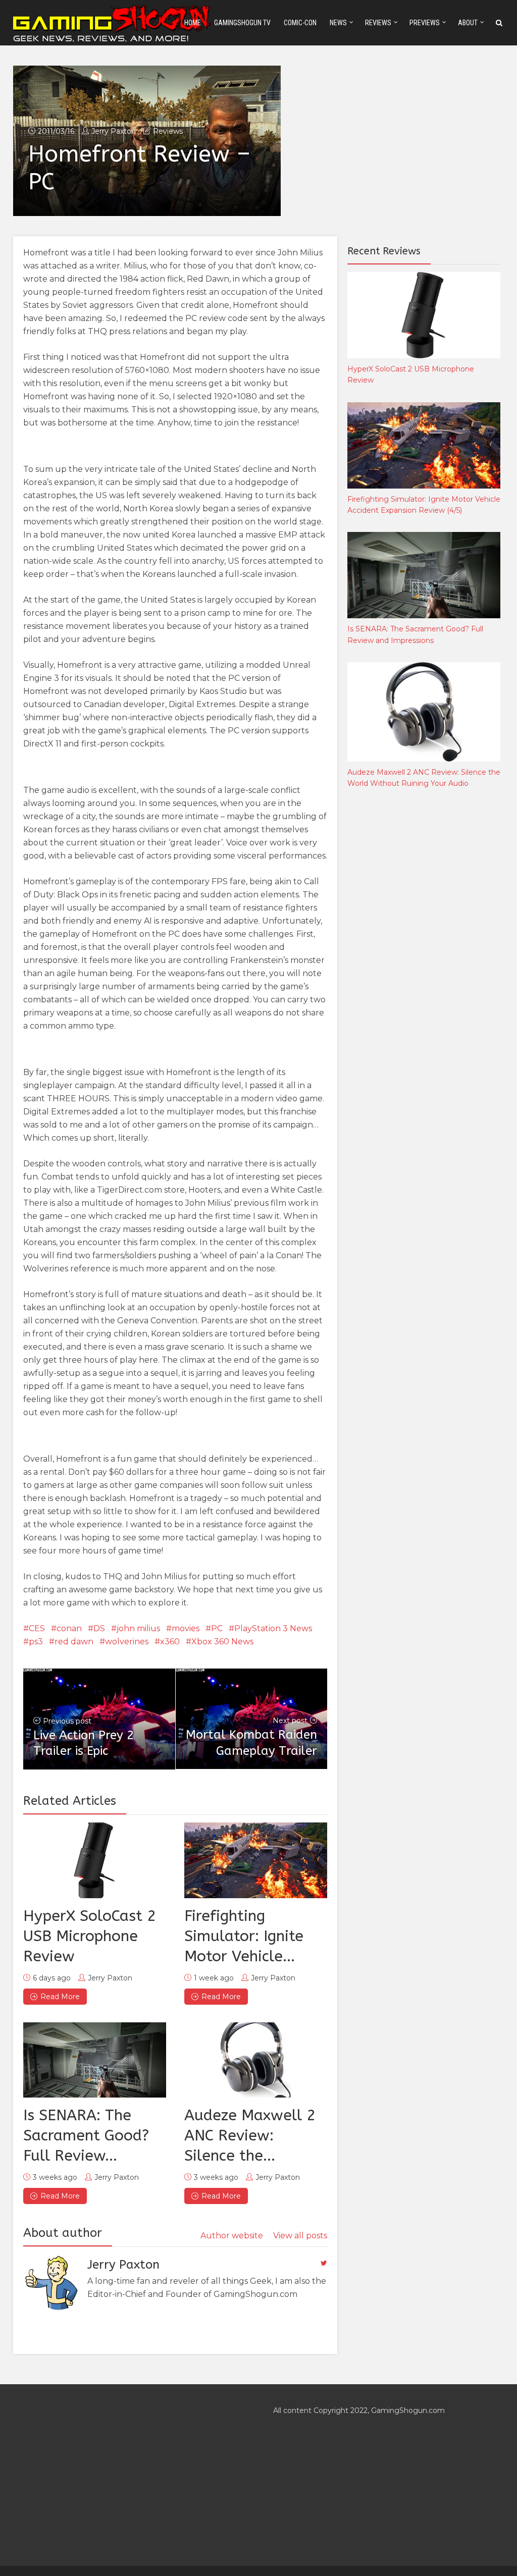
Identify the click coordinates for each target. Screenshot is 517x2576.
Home (193, 23)
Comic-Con (300, 23)
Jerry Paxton (114, 131)
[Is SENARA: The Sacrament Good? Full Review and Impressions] (95, 2060)
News (338, 23)
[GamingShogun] (113, 22)
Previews (425, 23)
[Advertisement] (423, 964)
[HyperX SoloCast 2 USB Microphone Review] (95, 1860)
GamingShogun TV (242, 23)
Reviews (378, 23)
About (468, 23)
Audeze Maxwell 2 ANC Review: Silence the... (250, 2135)
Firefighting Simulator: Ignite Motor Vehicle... (244, 1936)
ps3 (36, 1642)
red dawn (74, 1642)
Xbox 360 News (222, 1642)
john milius (138, 1628)
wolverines (127, 1642)
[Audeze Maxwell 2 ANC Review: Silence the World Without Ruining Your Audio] (256, 2060)
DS (99, 1628)
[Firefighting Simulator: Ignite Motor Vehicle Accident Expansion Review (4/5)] (256, 1860)
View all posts (300, 2236)
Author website (232, 2236)
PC (217, 1628)
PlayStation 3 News (273, 1628)
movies (186, 1628)
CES (37, 1628)
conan (69, 1628)
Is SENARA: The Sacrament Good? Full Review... (86, 2135)
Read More (60, 1997)
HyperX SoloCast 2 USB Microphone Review (90, 1936)
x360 (170, 1642)
